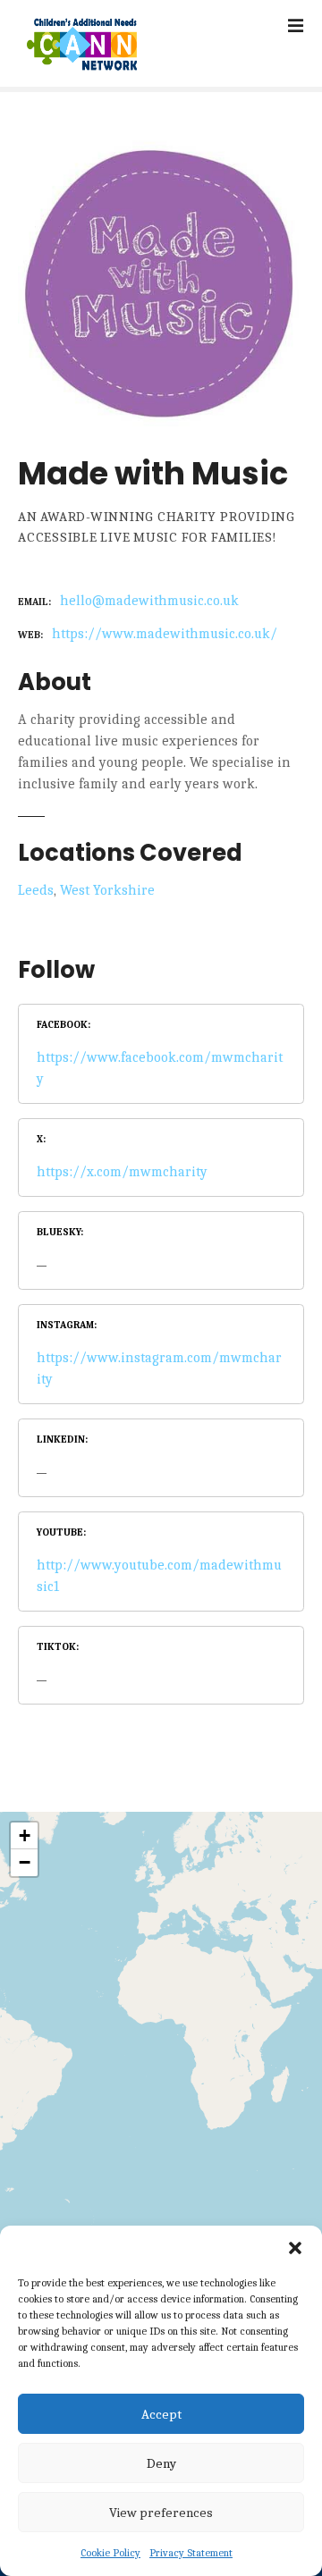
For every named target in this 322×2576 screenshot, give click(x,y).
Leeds (36, 890)
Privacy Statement (191, 2553)
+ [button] (25, 1835)
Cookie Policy (110, 2553)
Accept (161, 2414)
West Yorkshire (107, 890)
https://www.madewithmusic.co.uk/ (165, 634)
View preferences (161, 2513)
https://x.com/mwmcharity (122, 1172)
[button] (295, 2248)
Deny (161, 2463)
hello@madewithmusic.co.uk (149, 601)
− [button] (25, 1862)
